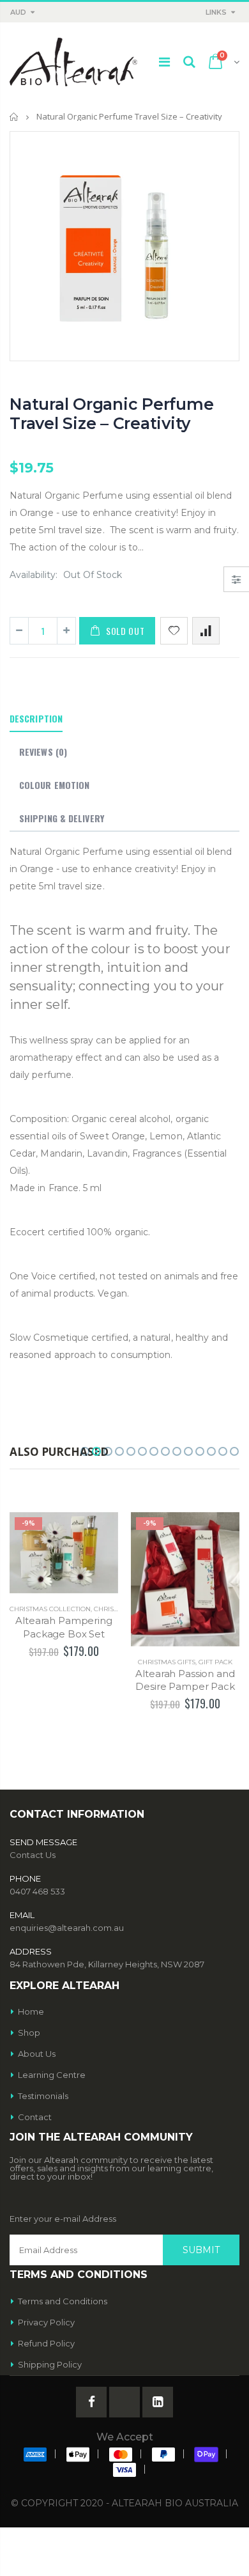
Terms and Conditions (63, 2301)
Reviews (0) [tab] (43, 752)
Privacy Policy (46, 2322)
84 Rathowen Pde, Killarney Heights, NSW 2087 (107, 1964)
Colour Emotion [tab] (54, 785)
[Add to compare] (206, 631)
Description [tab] (36, 718)
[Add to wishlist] (174, 631)
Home (14, 117)
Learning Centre (52, 2075)
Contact (35, 2117)
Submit (201, 2250)
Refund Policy (46, 2343)
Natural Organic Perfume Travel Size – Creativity (111, 414)
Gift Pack (215, 1662)
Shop (29, 2033)
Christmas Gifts (167, 1662)
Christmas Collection (50, 1609)
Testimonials (43, 2096)
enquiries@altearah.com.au (67, 1928)
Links (216, 12)
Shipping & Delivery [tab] (62, 818)
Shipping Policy (50, 2364)
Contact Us (33, 1855)
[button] (85, 1451)
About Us (37, 2054)
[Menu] (164, 62)
